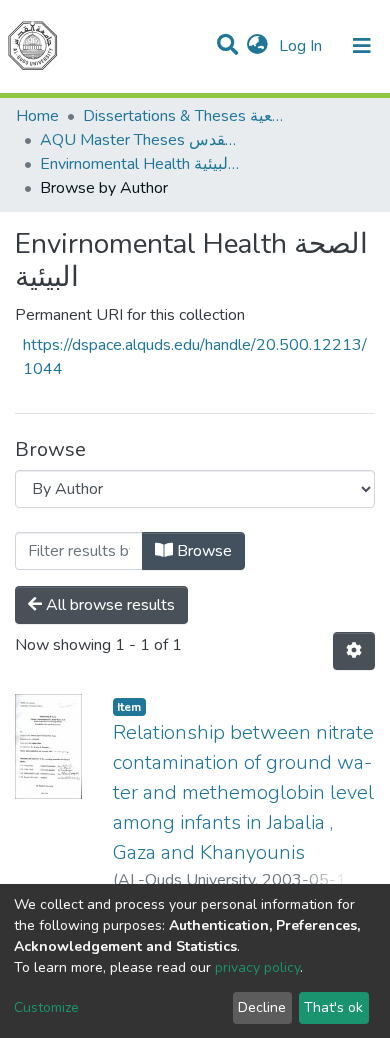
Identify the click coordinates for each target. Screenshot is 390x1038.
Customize (46, 1007)
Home (37, 116)
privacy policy (257, 967)
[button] (257, 46)
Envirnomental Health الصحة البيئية (140, 164)
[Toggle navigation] (362, 46)
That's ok (333, 1007)
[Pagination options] (354, 651)
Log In (302, 46)
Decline (262, 1007)
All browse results (108, 605)
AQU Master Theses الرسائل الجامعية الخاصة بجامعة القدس (140, 140)
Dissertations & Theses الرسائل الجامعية (183, 116)
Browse (202, 551)
